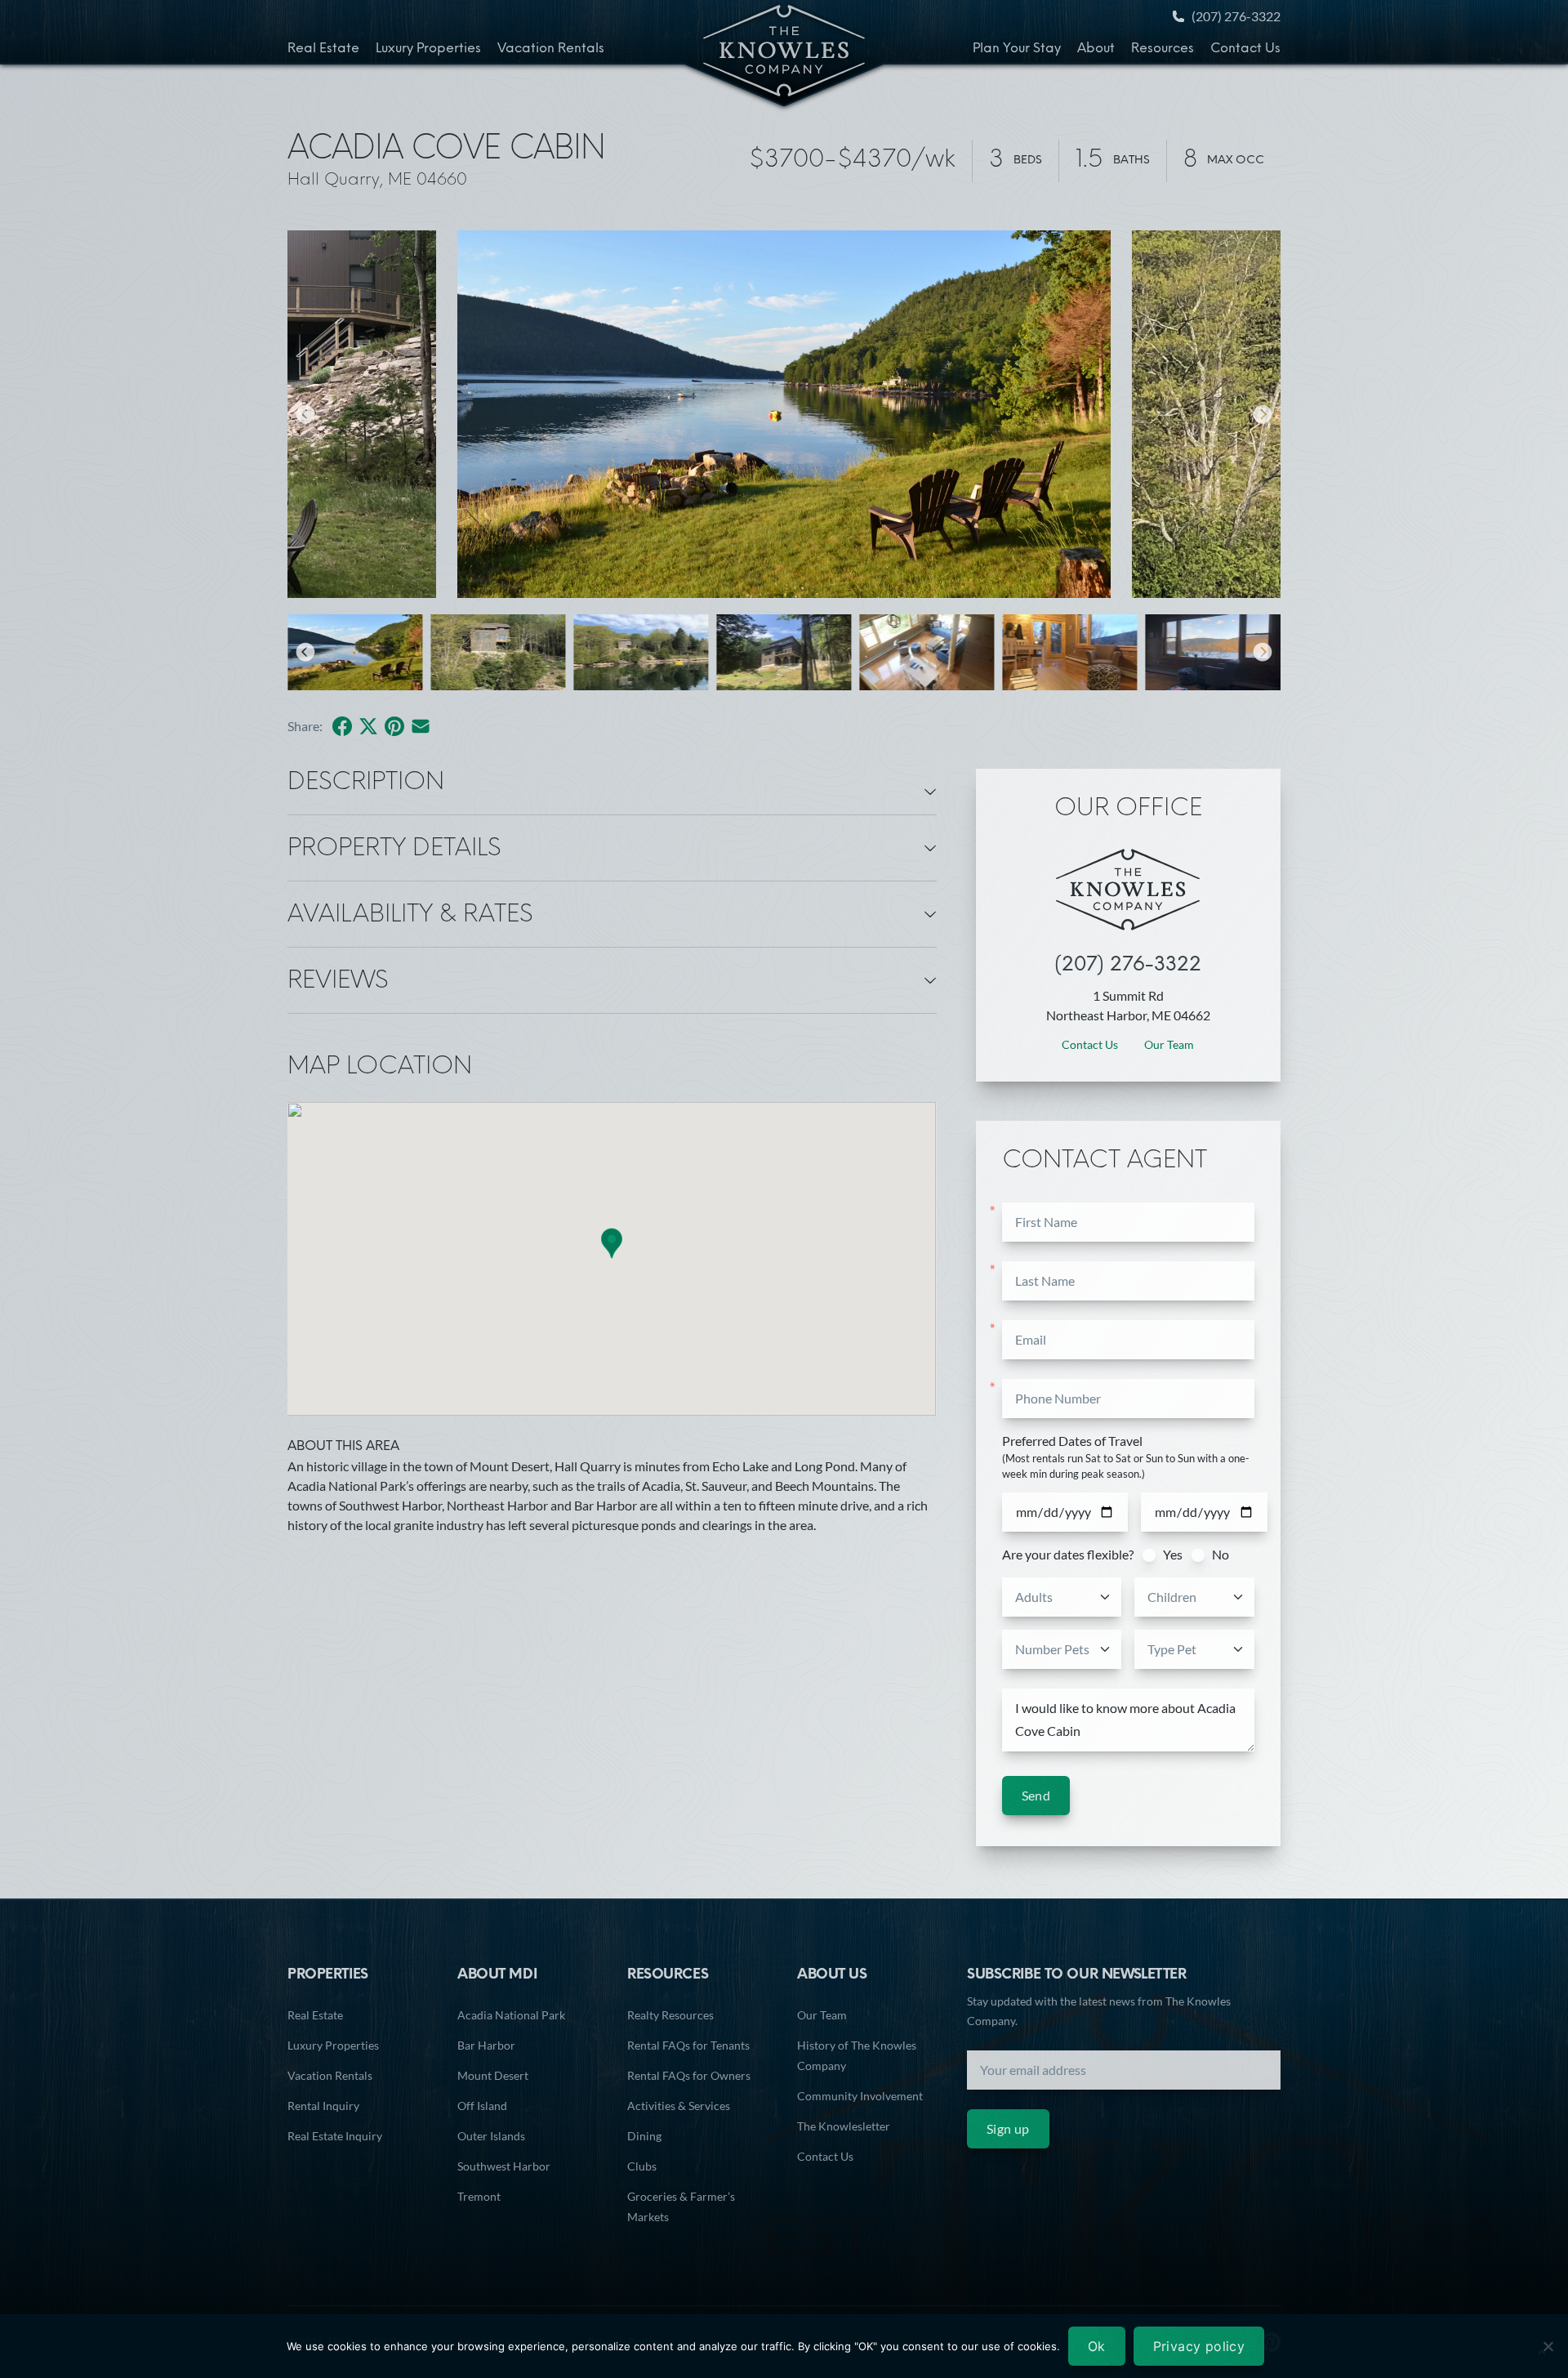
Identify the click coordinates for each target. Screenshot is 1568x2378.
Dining (644, 2136)
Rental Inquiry (323, 2106)
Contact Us (1245, 49)
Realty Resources (670, 2015)
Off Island (482, 2106)
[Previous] (305, 414)
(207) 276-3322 (1236, 16)
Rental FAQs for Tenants (688, 2045)
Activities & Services (679, 2106)
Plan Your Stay (1017, 49)
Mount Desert (493, 2075)
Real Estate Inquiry (335, 2136)
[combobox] (1064, 1597)
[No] (1548, 2346)
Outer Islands (491, 2136)
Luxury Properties (428, 49)
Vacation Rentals (551, 49)
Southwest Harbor (504, 2166)
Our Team (1169, 1044)
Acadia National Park (511, 2015)
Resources (1163, 49)
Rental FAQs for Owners (689, 2075)
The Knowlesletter (844, 2126)
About (1096, 49)
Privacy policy (1199, 2346)
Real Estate (323, 49)
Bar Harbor (486, 2045)
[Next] (1263, 414)
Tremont (479, 2196)
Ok (1097, 2346)
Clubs (642, 2166)
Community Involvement (860, 2096)
